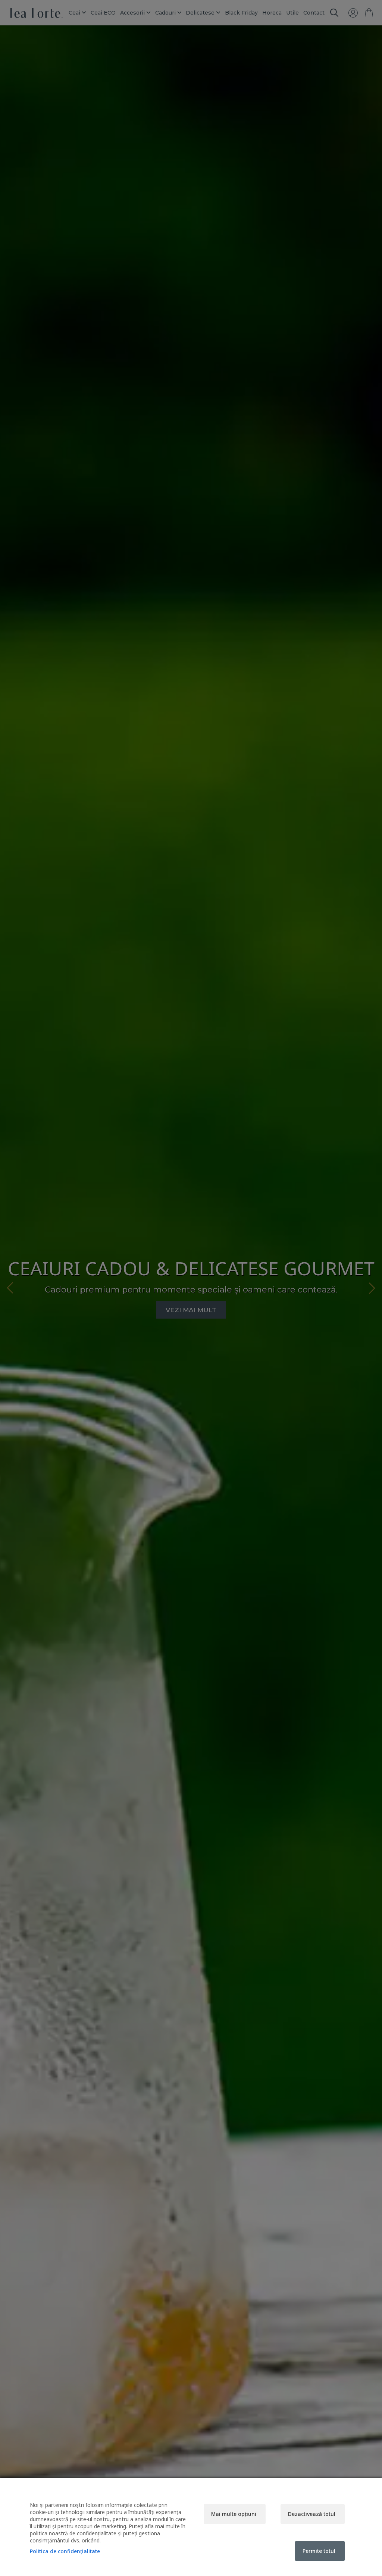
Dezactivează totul (312, 2514)
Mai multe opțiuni (234, 2514)
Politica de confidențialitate (65, 2551)
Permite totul (319, 2551)
